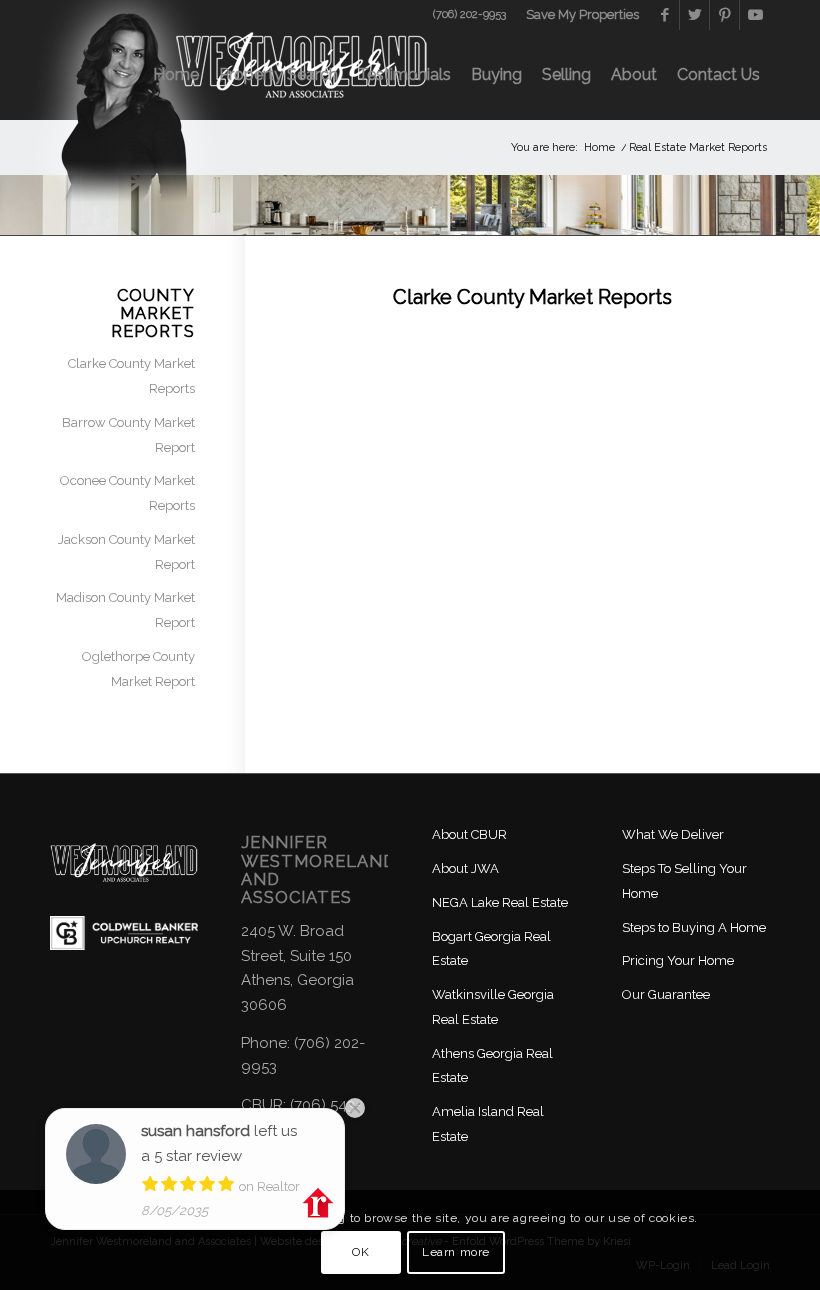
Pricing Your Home (678, 960)
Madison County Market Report (125, 610)
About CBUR (469, 834)
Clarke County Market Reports (131, 376)
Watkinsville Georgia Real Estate (493, 1007)
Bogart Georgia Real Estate (491, 949)
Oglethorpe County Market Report (138, 669)
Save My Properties (582, 14)
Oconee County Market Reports (127, 493)
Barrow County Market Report (128, 435)
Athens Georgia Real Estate (492, 1066)
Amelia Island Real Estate (488, 1124)
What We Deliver (673, 834)
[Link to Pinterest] (724, 15)
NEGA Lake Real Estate (500, 902)
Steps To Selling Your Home (684, 881)
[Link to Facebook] (664, 15)
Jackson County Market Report (126, 552)
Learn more (456, 1252)
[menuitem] (577, 15)
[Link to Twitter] (694, 15)
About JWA (465, 868)
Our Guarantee (666, 994)
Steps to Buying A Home (694, 927)
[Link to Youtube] (755, 15)
